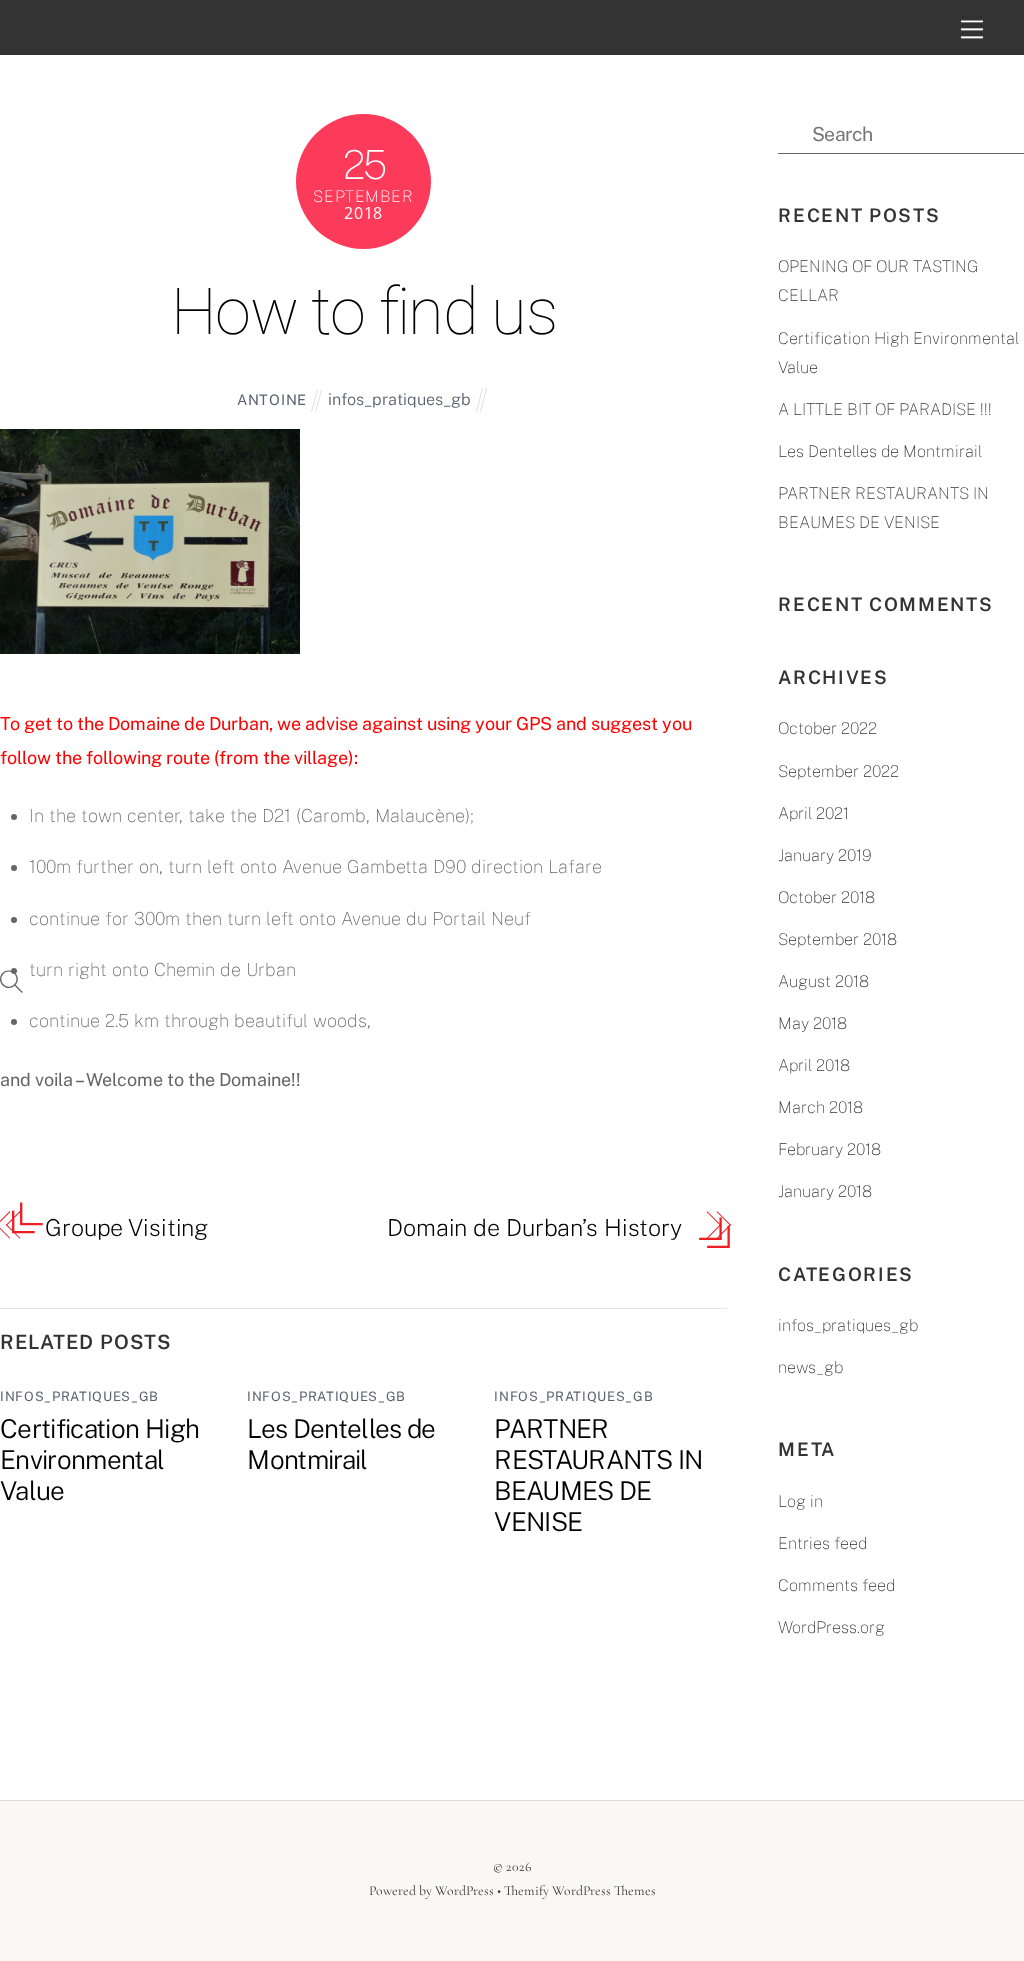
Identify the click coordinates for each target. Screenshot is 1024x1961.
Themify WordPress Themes (580, 1890)
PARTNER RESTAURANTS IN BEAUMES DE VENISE (598, 1475)
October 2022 (827, 728)
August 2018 (823, 981)
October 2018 (826, 897)
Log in (800, 1501)
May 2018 (812, 1023)
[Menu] (972, 28)
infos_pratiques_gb (399, 399)
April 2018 (814, 1065)
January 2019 (825, 855)
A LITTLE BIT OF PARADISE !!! (885, 409)
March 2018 (820, 1107)
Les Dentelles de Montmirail (341, 1444)
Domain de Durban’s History (534, 1227)
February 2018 (829, 1149)
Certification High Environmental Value (99, 1459)
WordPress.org (831, 1627)
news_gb (810, 1367)
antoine (272, 399)
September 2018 (837, 939)
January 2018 (825, 1191)
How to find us (363, 312)
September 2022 (838, 771)
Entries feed (822, 1543)
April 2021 (813, 813)
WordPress (464, 1890)
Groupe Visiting (126, 1227)
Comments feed (836, 1585)
